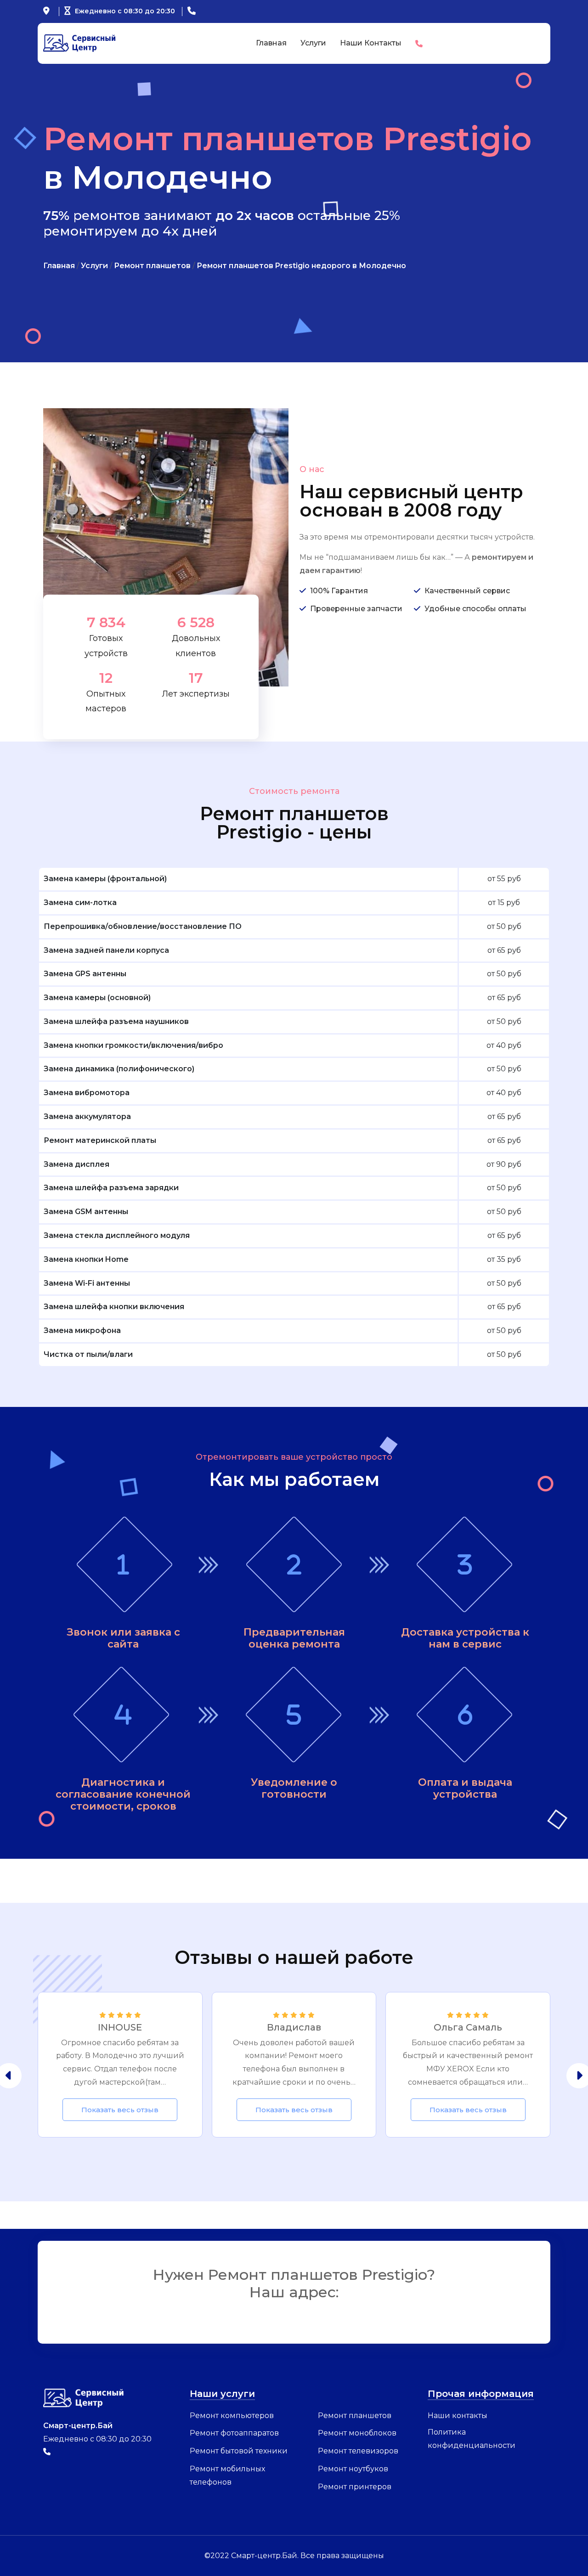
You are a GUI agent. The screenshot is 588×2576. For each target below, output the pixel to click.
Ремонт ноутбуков (353, 2469)
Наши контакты (371, 43)
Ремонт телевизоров (358, 2451)
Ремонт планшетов (355, 2416)
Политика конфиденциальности (472, 2439)
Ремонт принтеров (355, 2487)
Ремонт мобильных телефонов (227, 2475)
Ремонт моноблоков (357, 2433)
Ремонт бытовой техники (239, 2451)
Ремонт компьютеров (232, 2416)
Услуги (313, 43)
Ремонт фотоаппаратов (234, 2433)
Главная (271, 43)
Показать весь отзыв (120, 2110)
